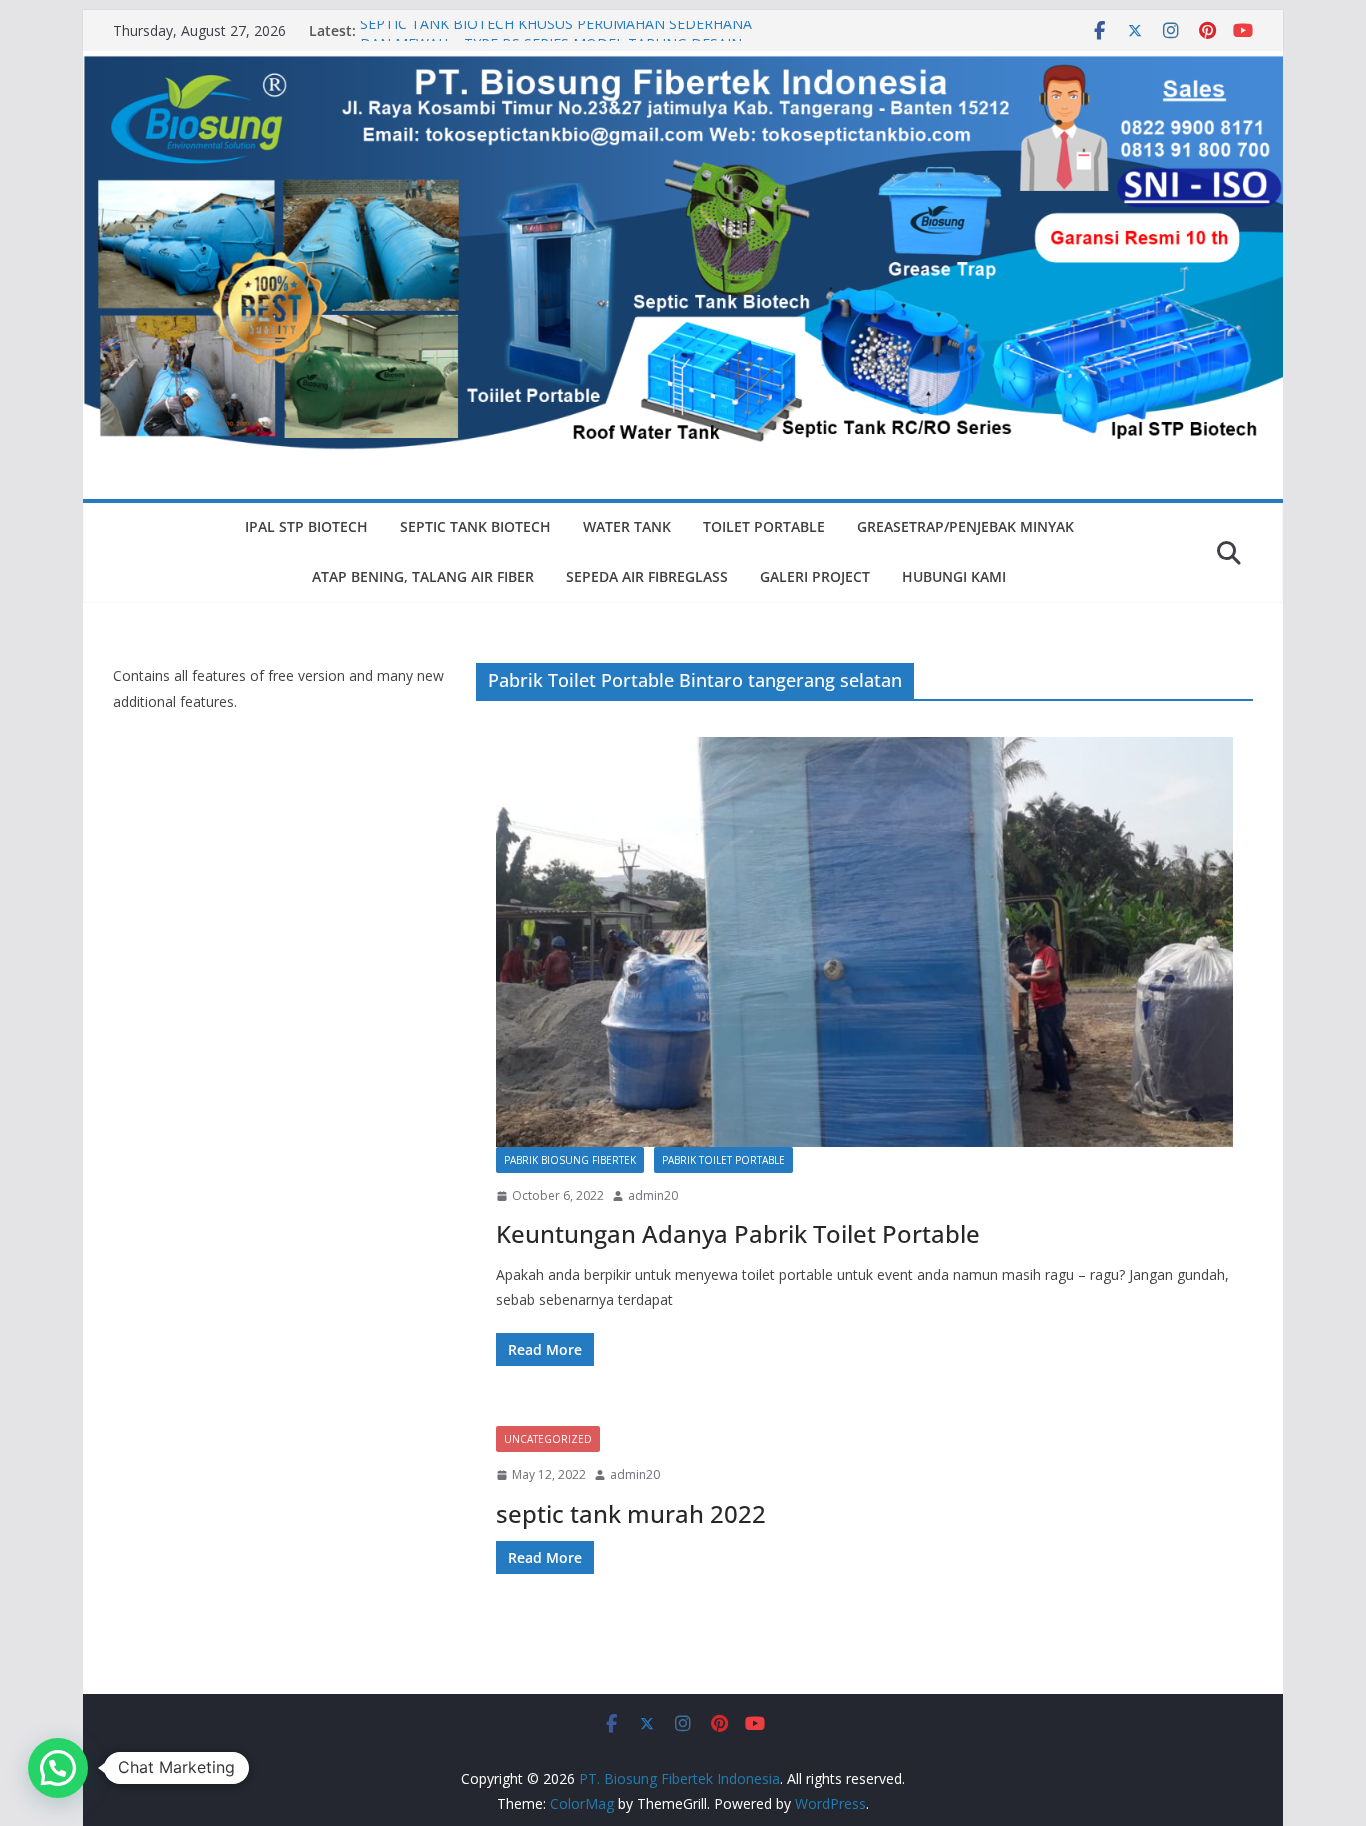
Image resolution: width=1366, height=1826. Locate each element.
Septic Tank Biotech (475, 526)
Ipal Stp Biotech (306, 526)
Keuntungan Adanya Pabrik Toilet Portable (738, 1233)
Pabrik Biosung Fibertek (570, 1160)
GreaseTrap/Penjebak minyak (965, 526)
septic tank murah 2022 (631, 1513)
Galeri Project (815, 576)
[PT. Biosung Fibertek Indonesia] (683, 65)
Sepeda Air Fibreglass (647, 576)
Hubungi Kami (954, 576)
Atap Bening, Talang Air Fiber (423, 576)
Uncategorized (548, 1439)
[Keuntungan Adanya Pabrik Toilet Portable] (864, 942)
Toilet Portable (764, 526)
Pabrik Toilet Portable (723, 1160)
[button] (58, 1768)
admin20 (653, 1195)
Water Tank (627, 526)
